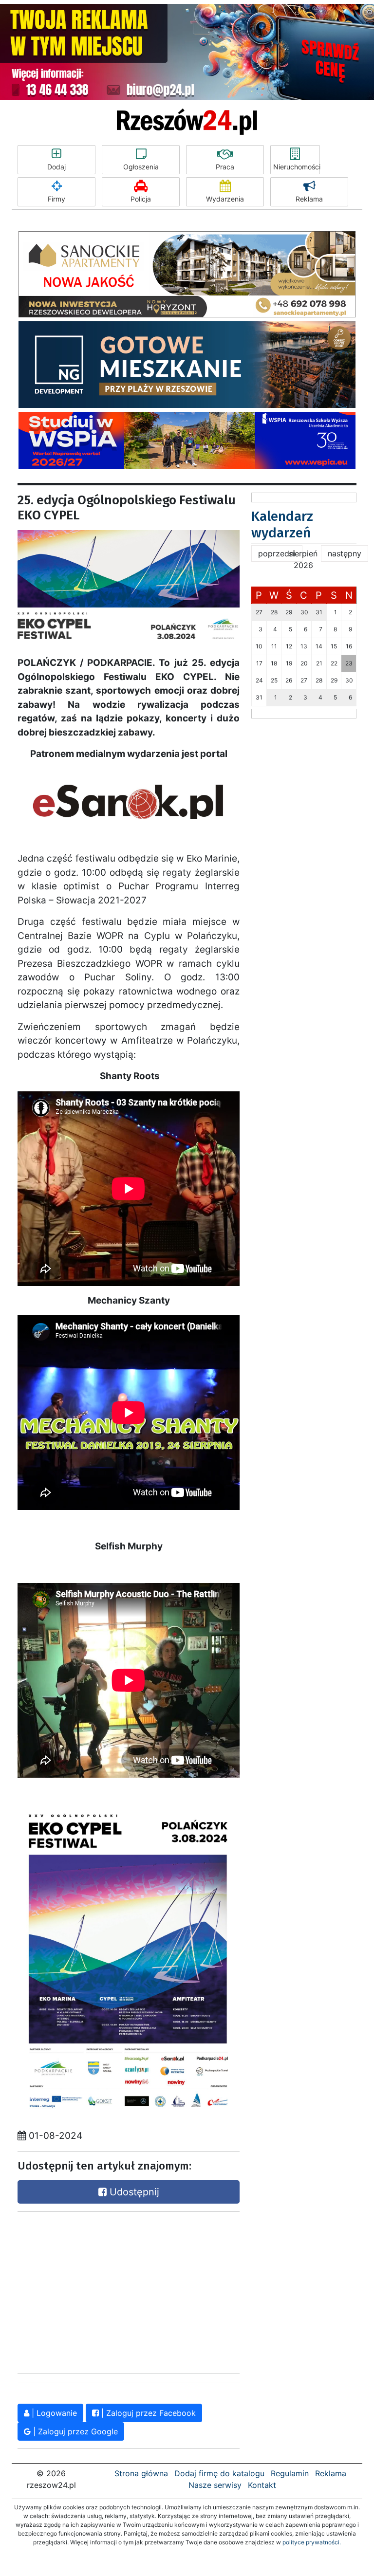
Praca (225, 167)
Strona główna (141, 2473)
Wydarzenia (225, 199)
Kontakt (262, 2485)
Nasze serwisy (215, 2485)
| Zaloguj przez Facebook (147, 2413)
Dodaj (56, 167)
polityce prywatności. (312, 2542)
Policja (141, 199)
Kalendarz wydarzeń (282, 524)
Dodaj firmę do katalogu (219, 2473)
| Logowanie (53, 2413)
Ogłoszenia (141, 167)
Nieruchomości (297, 167)
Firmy (56, 199)
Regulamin (290, 2473)
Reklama (309, 199)
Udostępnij (133, 2192)
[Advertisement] (91, 2290)
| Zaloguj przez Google (74, 2431)
